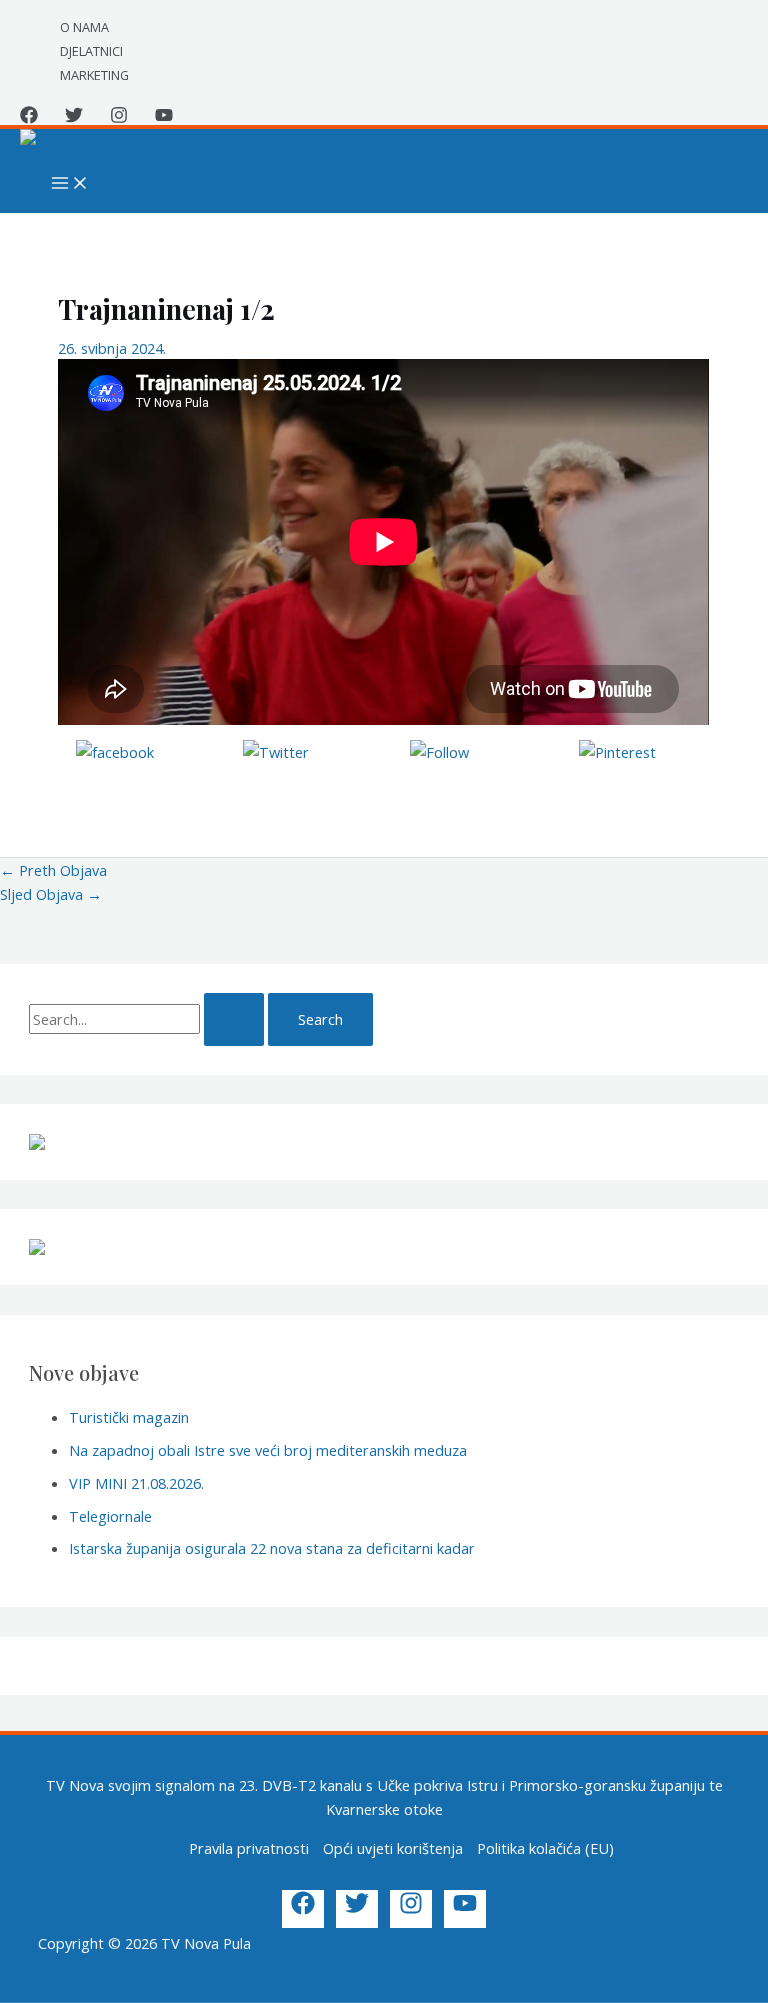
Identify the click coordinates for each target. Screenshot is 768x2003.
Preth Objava (53, 870)
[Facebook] (29, 118)
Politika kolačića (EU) (545, 1848)
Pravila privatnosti (249, 1848)
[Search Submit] (234, 1019)
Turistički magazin (129, 1417)
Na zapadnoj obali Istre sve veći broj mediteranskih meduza (268, 1450)
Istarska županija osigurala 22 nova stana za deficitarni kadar (272, 1548)
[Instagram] (119, 118)
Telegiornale (110, 1516)
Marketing (94, 75)
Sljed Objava (51, 894)
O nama (84, 27)
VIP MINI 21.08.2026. (136, 1483)
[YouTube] (164, 118)
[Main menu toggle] (70, 184)
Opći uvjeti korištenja (393, 1848)
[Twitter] (74, 118)
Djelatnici (91, 51)
